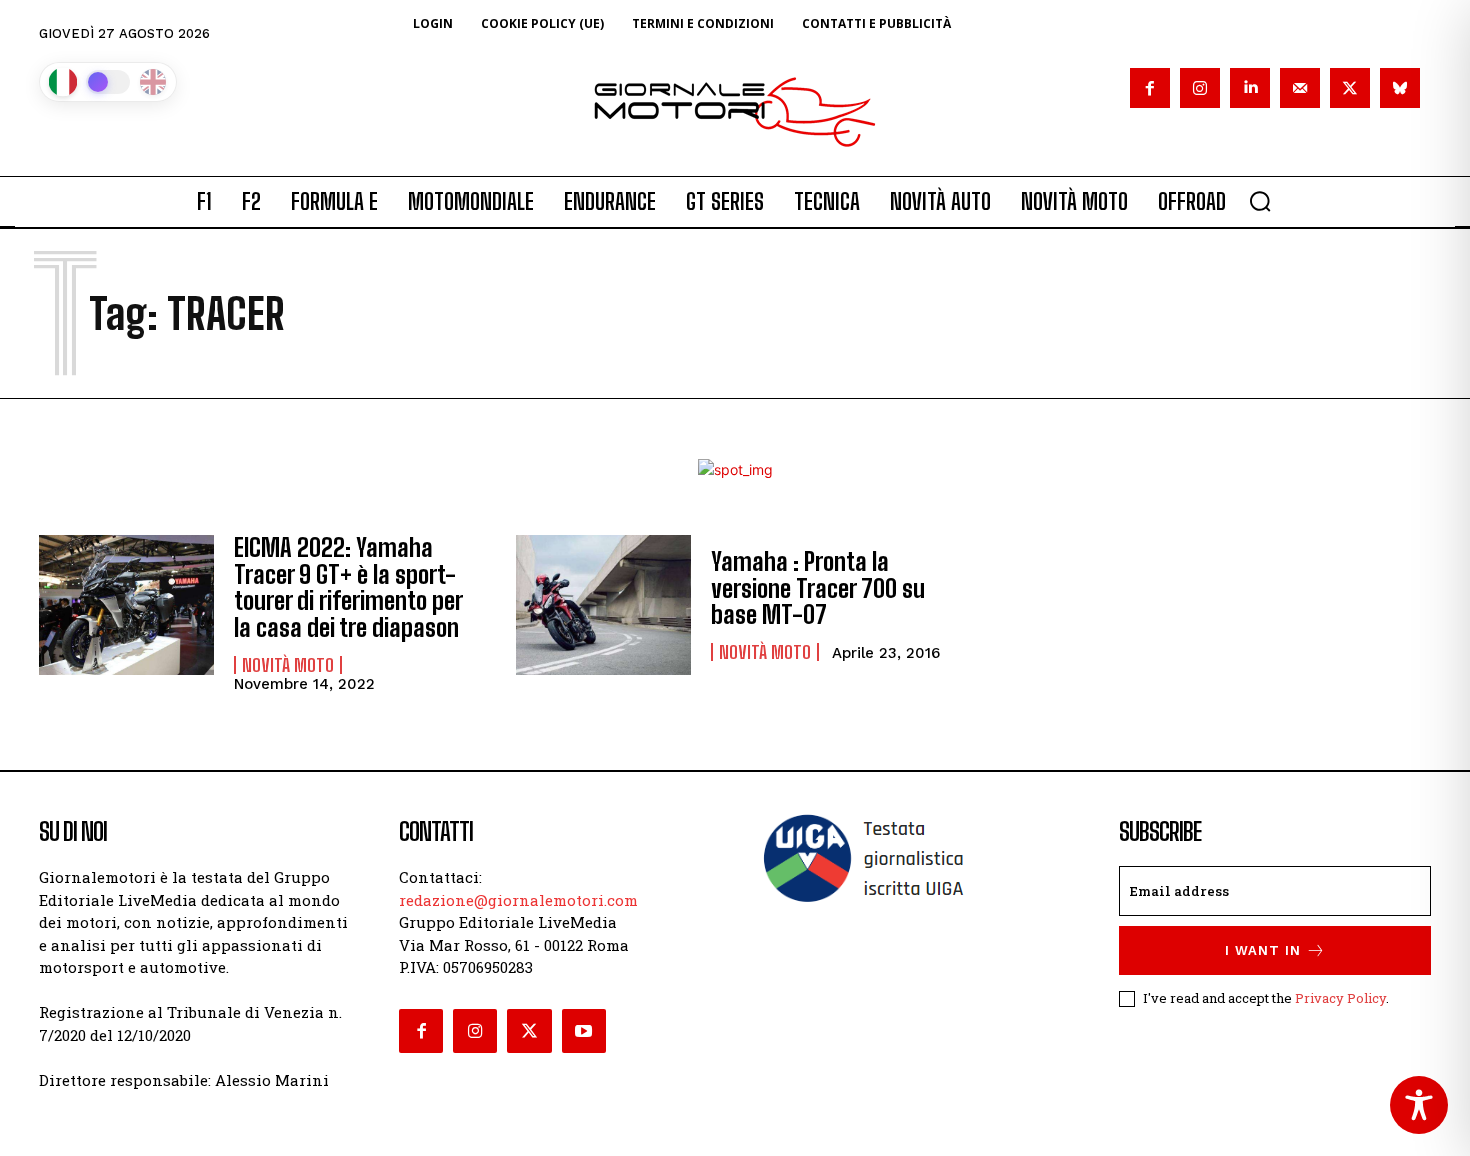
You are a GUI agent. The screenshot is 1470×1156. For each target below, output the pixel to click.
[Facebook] (1150, 88)
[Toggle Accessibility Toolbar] (1419, 1105)
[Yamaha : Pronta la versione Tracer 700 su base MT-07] (603, 605)
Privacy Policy (1340, 998)
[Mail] (1300, 88)
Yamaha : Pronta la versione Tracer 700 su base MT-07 (818, 588)
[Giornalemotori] (735, 112)
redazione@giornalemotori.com (518, 900)
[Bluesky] (1400, 88)
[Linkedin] (1250, 88)
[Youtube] (584, 1031)
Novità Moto (288, 665)
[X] (1350, 88)
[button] (1260, 201)
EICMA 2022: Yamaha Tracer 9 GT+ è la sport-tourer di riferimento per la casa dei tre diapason (348, 587)
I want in (1263, 950)
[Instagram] (1200, 88)
